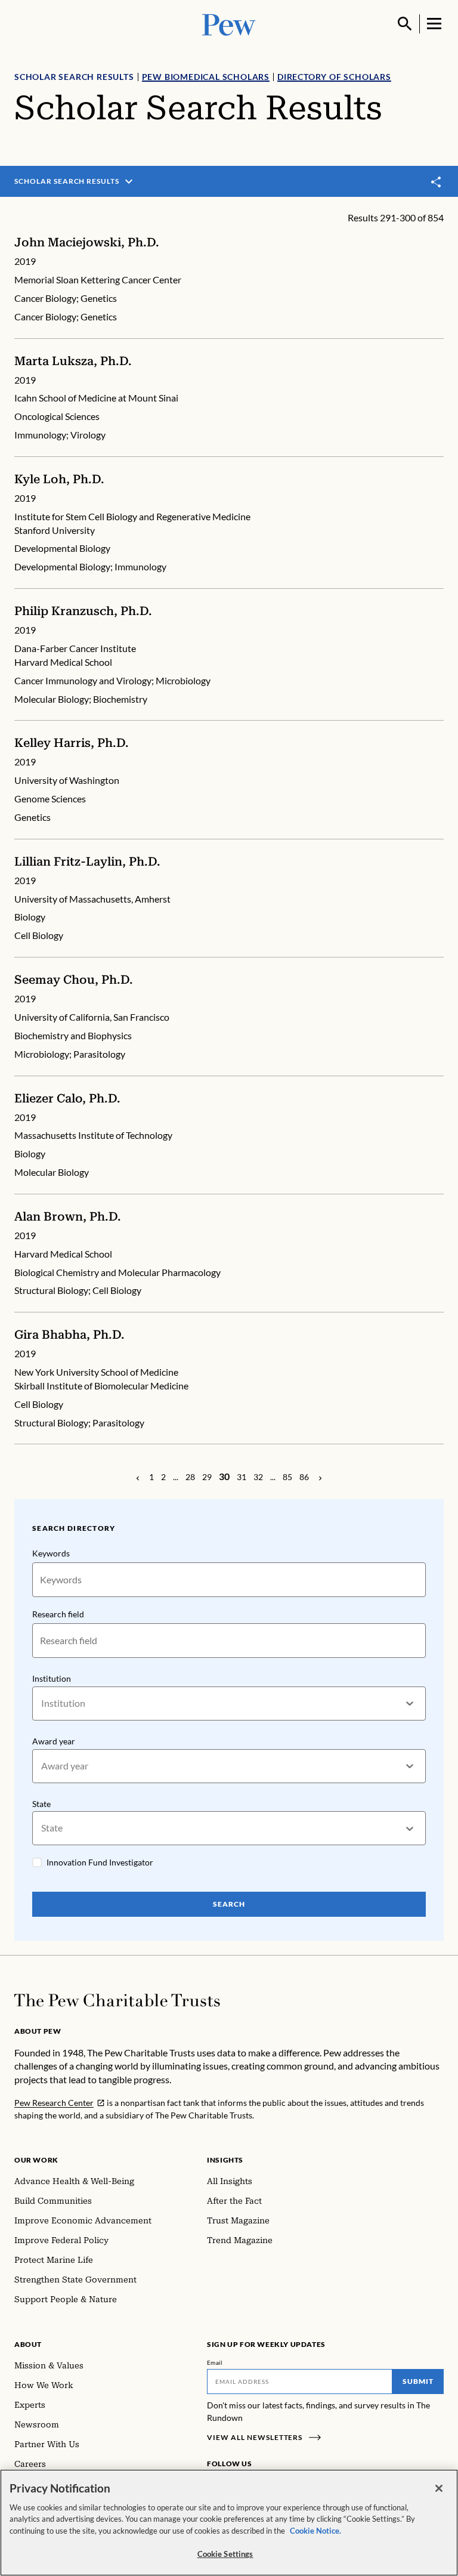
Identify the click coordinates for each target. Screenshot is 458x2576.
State (41, 1804)
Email (215, 2362)
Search (229, 1904)
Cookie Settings (225, 2554)
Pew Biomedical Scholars (206, 77)
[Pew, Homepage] (229, 24)
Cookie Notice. (315, 2531)
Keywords (51, 1553)
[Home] (117, 2000)
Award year (54, 1741)
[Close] (439, 2488)
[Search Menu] (405, 24)
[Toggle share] (437, 182)
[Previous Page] (138, 1477)
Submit (418, 2381)
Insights (225, 2160)
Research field (58, 1614)
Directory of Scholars (334, 77)
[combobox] (42, 1704)
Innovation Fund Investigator (100, 1862)
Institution (52, 1678)
